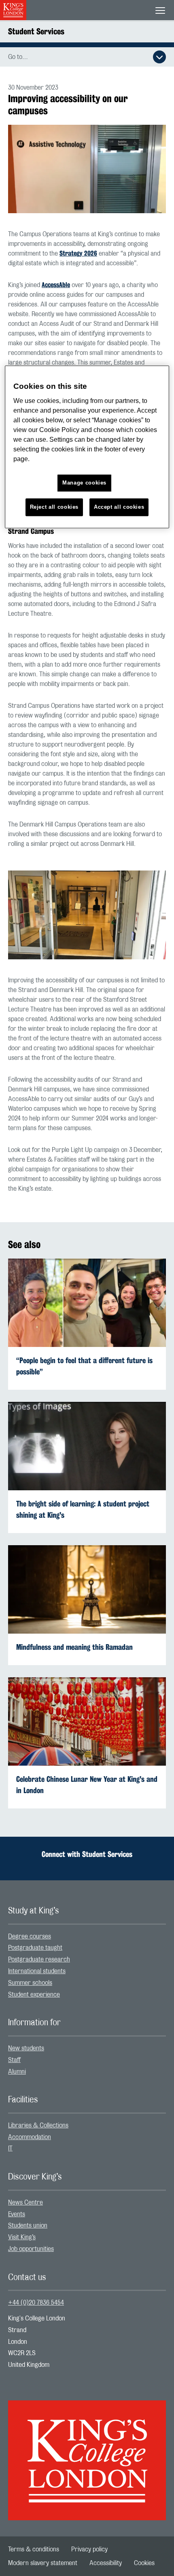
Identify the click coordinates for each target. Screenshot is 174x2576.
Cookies (144, 2563)
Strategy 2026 (78, 253)
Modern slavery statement (43, 2563)
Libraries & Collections (38, 2125)
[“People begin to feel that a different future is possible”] (87, 1302)
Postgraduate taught (35, 1948)
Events (17, 2214)
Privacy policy (89, 2549)
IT (10, 2148)
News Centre (25, 2203)
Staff (14, 2060)
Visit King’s (22, 2237)
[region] (87, 447)
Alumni (17, 2072)
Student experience (34, 1995)
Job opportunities (31, 2249)
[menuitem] (87, 1937)
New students (26, 2048)
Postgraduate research (39, 1959)
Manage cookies (84, 483)
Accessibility (106, 2563)
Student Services (36, 31)
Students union (28, 2226)
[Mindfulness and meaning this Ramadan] (87, 1589)
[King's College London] (87, 2453)
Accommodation (30, 2137)
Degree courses (30, 1936)
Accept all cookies (119, 507)
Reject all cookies (54, 507)
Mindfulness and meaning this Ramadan (74, 1647)
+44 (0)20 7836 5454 (36, 2303)
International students (37, 1971)
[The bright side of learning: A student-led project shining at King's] (87, 1445)
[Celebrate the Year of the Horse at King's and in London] (87, 1721)
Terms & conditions (34, 2549)
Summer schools (30, 1983)
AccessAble (56, 285)
